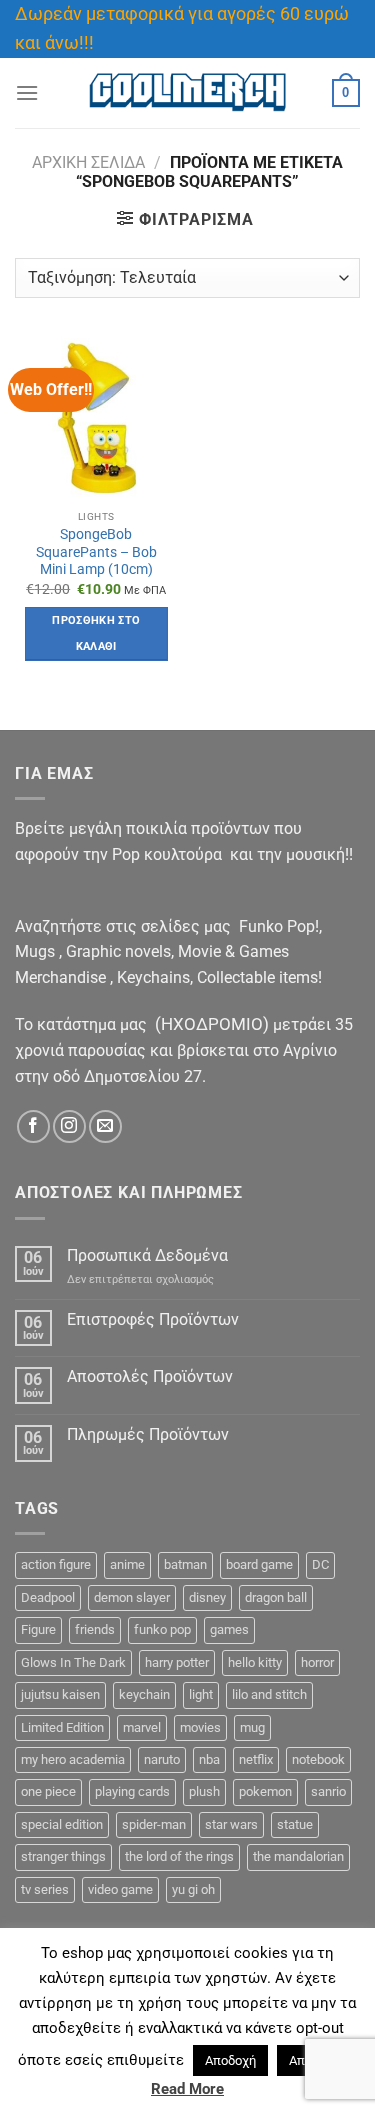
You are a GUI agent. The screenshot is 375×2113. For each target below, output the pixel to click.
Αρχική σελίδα (88, 162)
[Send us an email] (105, 1126)
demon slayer (132, 1597)
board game (259, 1564)
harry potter (177, 1662)
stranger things (63, 1856)
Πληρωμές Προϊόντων (148, 1434)
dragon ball (276, 1597)
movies (200, 1727)
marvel (142, 1727)
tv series (45, 1889)
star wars (231, 1824)
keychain (144, 1694)
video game (120, 1889)
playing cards (132, 1791)
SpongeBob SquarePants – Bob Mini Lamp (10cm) (96, 551)
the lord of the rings (179, 1856)
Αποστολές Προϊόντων (150, 1376)
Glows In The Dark (73, 1662)
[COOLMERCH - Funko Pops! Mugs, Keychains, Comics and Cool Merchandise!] (188, 92)
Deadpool (48, 1597)
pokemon (265, 1791)
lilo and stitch (269, 1694)
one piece (48, 1791)
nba (209, 1759)
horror (317, 1662)
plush (204, 1791)
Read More (187, 2089)
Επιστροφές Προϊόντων (153, 1319)
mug (252, 1727)
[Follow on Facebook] (33, 1126)
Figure (38, 1629)
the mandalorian (298, 1856)
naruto (162, 1759)
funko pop (162, 1629)
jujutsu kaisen (60, 1694)
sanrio (328, 1791)
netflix (256, 1759)
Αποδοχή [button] (230, 2060)
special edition (62, 1824)
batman (185, 1564)
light (201, 1694)
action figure (56, 1564)
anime (127, 1564)
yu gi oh (193, 1889)
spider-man (154, 1824)
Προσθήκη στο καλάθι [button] (96, 633)
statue (295, 1824)
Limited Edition (62, 1727)
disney (207, 1597)
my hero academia (73, 1759)
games (229, 1629)
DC (320, 1564)
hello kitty (255, 1662)
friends (95, 1629)
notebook (318, 1759)
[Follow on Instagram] (69, 1126)
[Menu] (27, 92)
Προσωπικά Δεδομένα (147, 1255)
